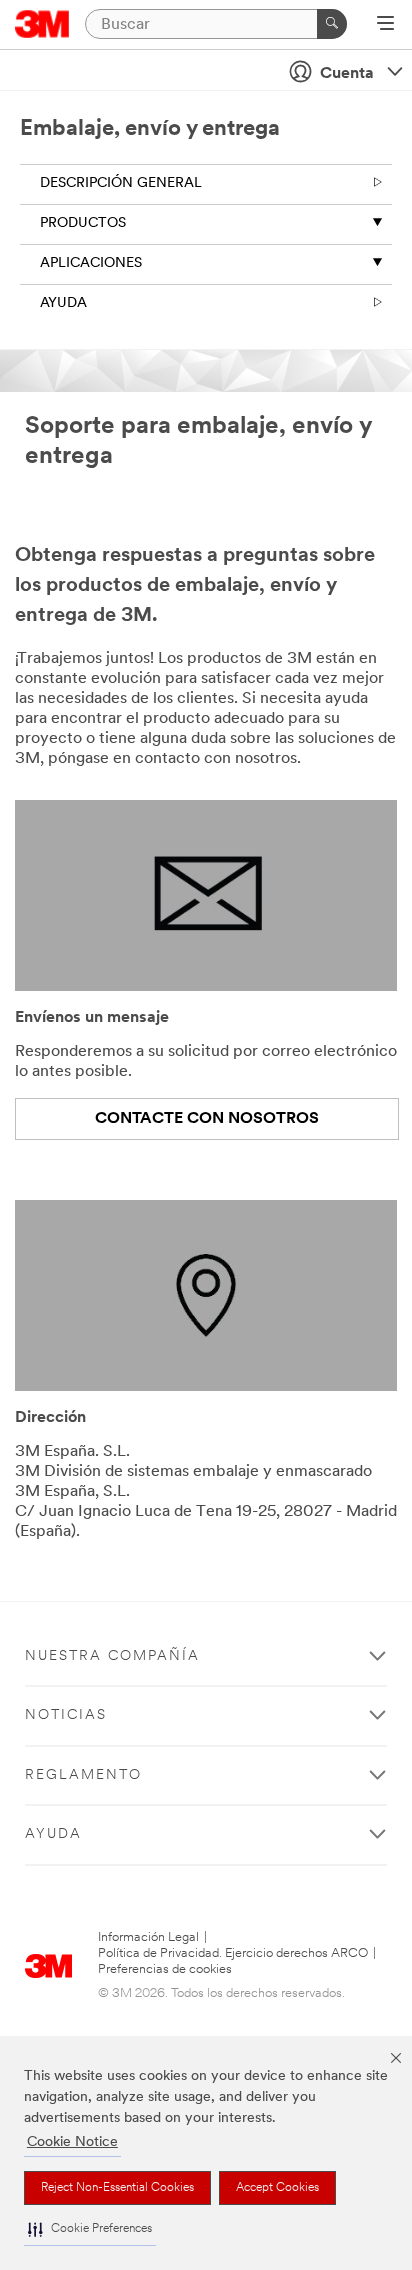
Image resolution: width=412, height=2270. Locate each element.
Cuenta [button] (347, 74)
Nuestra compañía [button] (112, 1656)
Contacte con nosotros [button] (207, 1119)
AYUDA (63, 303)
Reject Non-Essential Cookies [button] (117, 2188)
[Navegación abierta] (385, 25)
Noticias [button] (66, 1715)
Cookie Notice (72, 2142)
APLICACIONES (91, 263)
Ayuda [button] (53, 1834)
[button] (90, 2229)
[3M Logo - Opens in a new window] (42, 24)
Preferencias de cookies (165, 1969)
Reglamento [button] (83, 1775)
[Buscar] (332, 24)
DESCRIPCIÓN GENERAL (121, 183)
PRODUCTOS (83, 223)
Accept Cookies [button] (277, 2188)
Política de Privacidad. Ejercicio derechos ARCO (233, 1953)
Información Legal (148, 1937)
